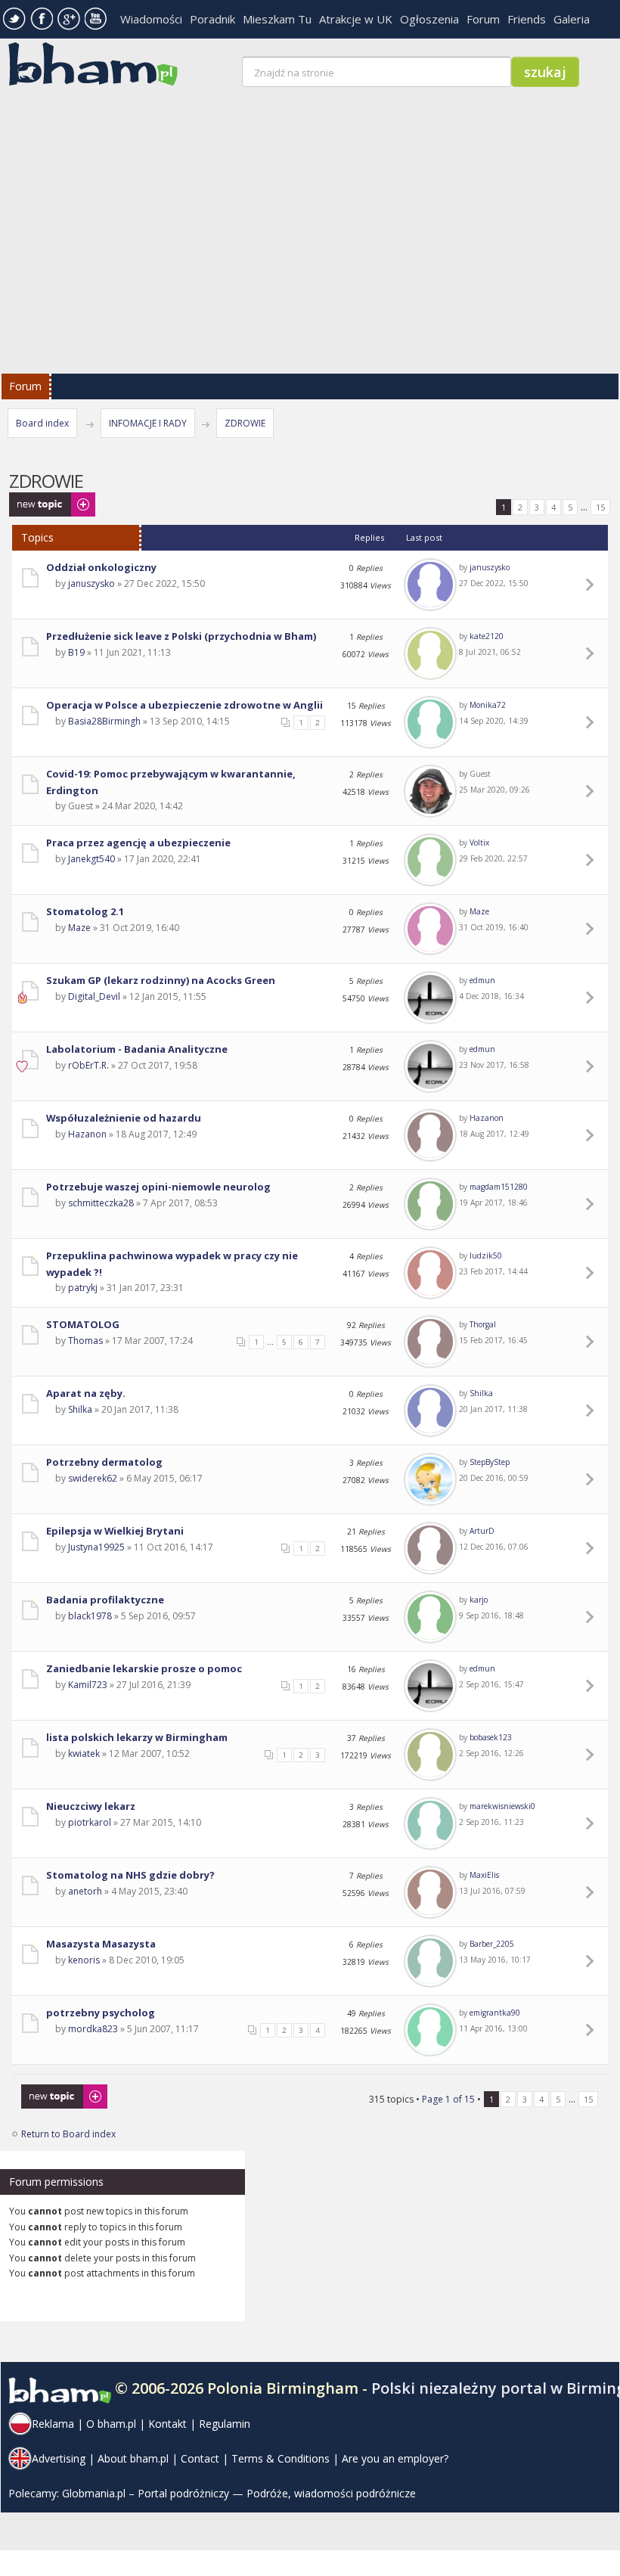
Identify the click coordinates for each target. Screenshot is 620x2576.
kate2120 (487, 636)
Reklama (53, 2424)
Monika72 (488, 705)
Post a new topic (44, 500)
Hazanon (87, 1134)
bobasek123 (491, 1737)
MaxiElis (484, 1875)
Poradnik (212, 19)
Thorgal (483, 1324)
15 (600, 507)
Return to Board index (68, 2134)
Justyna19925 (96, 1547)
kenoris (84, 1960)
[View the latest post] (592, 585)
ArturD (482, 1531)
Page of (448, 2099)
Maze (79, 928)
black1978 (90, 1616)
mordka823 (93, 2029)
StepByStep (490, 1462)
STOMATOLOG (83, 1324)
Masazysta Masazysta (101, 1944)
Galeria (572, 19)
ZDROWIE (245, 423)
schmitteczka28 (101, 1203)
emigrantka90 (495, 2013)
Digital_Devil (94, 996)
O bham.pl (111, 2424)
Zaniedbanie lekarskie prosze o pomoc (144, 1668)
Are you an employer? (395, 2458)
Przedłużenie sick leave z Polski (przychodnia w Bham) (181, 636)
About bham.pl (133, 2458)
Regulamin (225, 2424)
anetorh (85, 1891)
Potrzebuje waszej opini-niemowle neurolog (158, 1187)
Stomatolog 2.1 (85, 911)
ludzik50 (486, 1255)
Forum (483, 19)
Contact (200, 2458)
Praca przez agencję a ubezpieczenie (138, 843)
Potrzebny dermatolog (104, 1462)
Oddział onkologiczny (101, 567)
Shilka (80, 1409)
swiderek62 (93, 1478)
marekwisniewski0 (502, 1806)
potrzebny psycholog (101, 2013)
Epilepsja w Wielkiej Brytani (115, 1531)
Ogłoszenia (429, 19)
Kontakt (167, 2424)
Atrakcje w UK (356, 19)
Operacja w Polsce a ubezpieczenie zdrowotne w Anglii (184, 705)
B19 (76, 652)
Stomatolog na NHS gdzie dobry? (130, 1875)
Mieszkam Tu (277, 19)
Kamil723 (88, 1685)
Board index (42, 423)
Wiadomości (151, 19)
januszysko (91, 583)
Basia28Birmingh (104, 721)
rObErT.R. (88, 1065)
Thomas (85, 1341)
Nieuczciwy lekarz (91, 1806)
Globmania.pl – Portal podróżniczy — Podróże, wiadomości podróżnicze (239, 2493)
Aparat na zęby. (86, 1393)
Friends (527, 19)
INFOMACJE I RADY (148, 423)
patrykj (83, 1288)
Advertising (59, 2458)
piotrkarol (90, 1822)
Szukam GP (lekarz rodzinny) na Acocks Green (161, 980)
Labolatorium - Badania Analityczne (137, 1049)
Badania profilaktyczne (105, 1600)
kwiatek (84, 1754)
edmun (482, 980)
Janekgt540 (91, 859)
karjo (479, 1600)
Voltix (479, 843)
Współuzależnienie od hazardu (124, 1118)
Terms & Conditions (281, 2458)
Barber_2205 (492, 1944)
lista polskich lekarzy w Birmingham (137, 1737)
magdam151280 (499, 1187)
